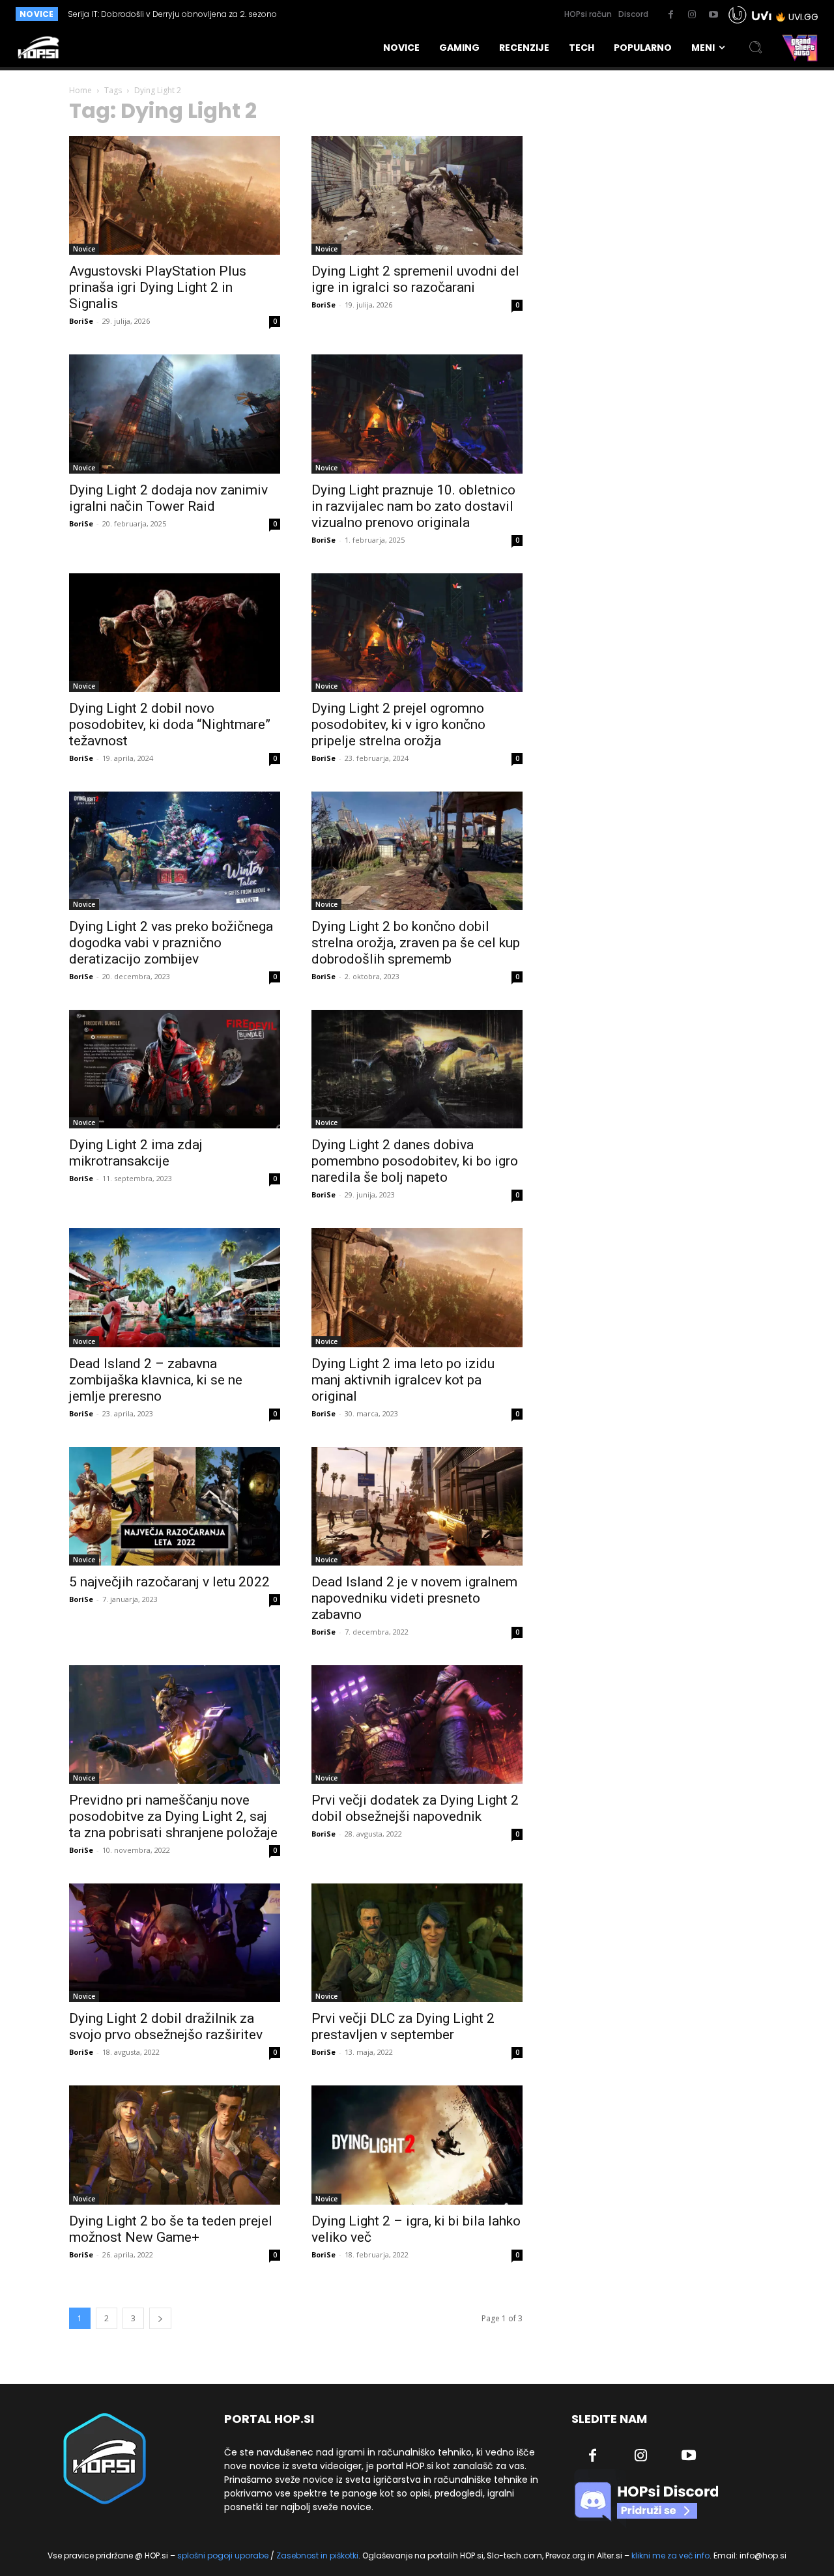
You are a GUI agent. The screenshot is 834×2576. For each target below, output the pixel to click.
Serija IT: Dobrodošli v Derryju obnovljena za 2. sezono (172, 14)
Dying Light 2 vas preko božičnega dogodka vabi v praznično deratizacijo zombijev (171, 943)
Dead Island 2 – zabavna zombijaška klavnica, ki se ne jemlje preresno (156, 1380)
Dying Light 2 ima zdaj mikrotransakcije (136, 1153)
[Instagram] (692, 15)
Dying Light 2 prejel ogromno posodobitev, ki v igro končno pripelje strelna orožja (398, 724)
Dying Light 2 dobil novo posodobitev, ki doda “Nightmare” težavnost (170, 724)
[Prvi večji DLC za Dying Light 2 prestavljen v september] (417, 1943)
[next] (393, 14)
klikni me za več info (670, 2555)
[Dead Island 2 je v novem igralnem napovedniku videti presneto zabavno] (417, 1506)
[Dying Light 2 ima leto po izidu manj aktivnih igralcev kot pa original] (417, 1287)
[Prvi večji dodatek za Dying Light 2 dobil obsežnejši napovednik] (417, 1724)
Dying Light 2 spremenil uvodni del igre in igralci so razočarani (415, 279)
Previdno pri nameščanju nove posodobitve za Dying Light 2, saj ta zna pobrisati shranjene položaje (173, 1816)
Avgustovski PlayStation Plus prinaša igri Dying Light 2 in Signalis (158, 287)
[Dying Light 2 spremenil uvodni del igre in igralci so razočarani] (417, 195)
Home (80, 90)
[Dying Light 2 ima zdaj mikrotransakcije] (175, 1069)
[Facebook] (670, 15)
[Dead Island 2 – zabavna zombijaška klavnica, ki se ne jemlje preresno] (175, 1287)
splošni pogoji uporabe (223, 2555)
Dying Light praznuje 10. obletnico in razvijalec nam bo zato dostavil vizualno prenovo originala (413, 506)
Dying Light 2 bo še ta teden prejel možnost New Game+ (171, 2229)
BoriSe (81, 321)
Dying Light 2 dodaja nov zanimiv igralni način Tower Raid (168, 498)
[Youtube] (713, 15)
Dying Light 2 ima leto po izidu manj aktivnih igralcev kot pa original (403, 1380)
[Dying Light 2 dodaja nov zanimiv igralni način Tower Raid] (175, 414)
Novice (84, 249)
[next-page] (160, 2318)
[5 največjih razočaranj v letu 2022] (175, 1506)
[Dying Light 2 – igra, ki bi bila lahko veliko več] (417, 2145)
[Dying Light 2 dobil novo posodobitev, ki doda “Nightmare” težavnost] (175, 633)
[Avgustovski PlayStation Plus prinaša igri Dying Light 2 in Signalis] (175, 195)
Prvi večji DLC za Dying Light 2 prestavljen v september (403, 2026)
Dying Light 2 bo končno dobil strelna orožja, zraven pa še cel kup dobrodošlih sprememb (416, 943)
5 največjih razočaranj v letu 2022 (169, 1582)
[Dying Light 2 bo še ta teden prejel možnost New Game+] (175, 2145)
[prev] (372, 14)
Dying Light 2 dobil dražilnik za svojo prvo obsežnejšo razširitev (166, 2026)
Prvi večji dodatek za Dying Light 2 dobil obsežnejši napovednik (415, 1808)
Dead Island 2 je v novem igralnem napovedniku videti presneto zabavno (414, 1598)
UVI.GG (803, 17)
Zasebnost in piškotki (317, 2555)
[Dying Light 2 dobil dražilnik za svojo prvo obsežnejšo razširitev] (175, 1943)
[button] (756, 48)
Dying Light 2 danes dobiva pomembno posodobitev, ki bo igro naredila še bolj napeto (415, 1161)
